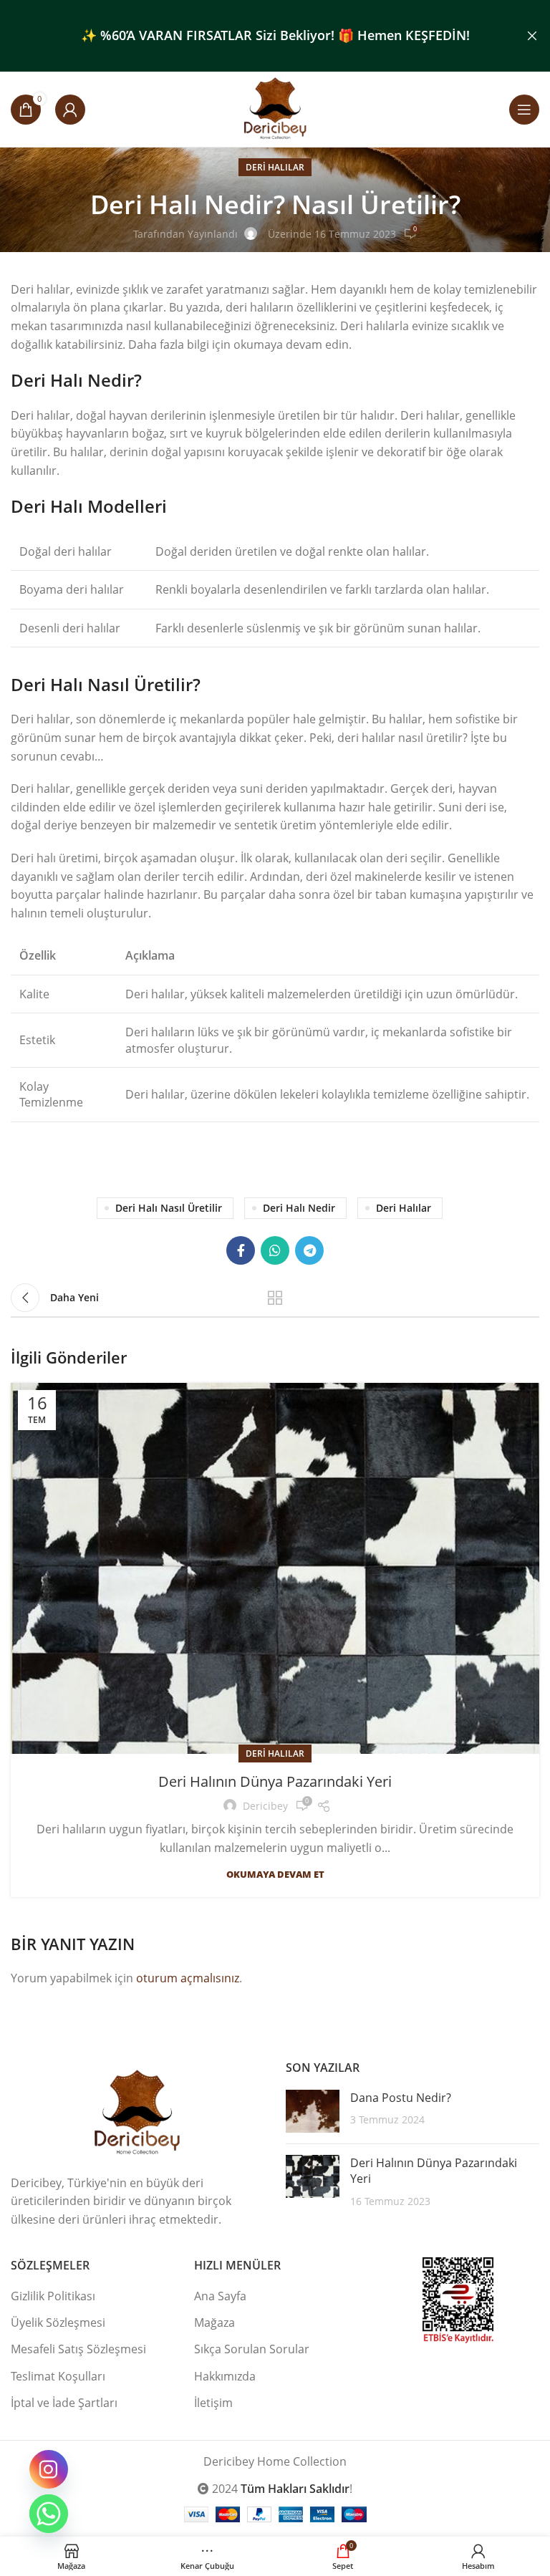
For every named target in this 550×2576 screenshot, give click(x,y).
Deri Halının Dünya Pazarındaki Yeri (275, 1781)
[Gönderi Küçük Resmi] (313, 2111)
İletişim (213, 2403)
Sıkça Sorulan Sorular (252, 2349)
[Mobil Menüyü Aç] (524, 110)
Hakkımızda (225, 2376)
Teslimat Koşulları (58, 2376)
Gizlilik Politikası (53, 2296)
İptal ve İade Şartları (64, 2403)
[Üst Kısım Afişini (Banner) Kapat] (532, 36)
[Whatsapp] (49, 2514)
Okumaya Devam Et (275, 1875)
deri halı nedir (299, 1208)
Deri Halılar (275, 167)
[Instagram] (49, 2469)
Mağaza (214, 2322)
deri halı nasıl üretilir (169, 1208)
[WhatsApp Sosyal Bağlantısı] (275, 1250)
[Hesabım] (70, 110)
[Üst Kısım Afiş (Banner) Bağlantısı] (254, 36)
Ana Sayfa (220, 2296)
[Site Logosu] (275, 108)
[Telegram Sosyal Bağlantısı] (309, 1250)
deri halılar (404, 1208)
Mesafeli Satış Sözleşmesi (78, 2349)
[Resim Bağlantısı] (137, 2112)
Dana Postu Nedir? (401, 2098)
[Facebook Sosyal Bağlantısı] (241, 1250)
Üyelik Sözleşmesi (58, 2322)
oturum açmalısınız (188, 1978)
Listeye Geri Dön (275, 1298)
